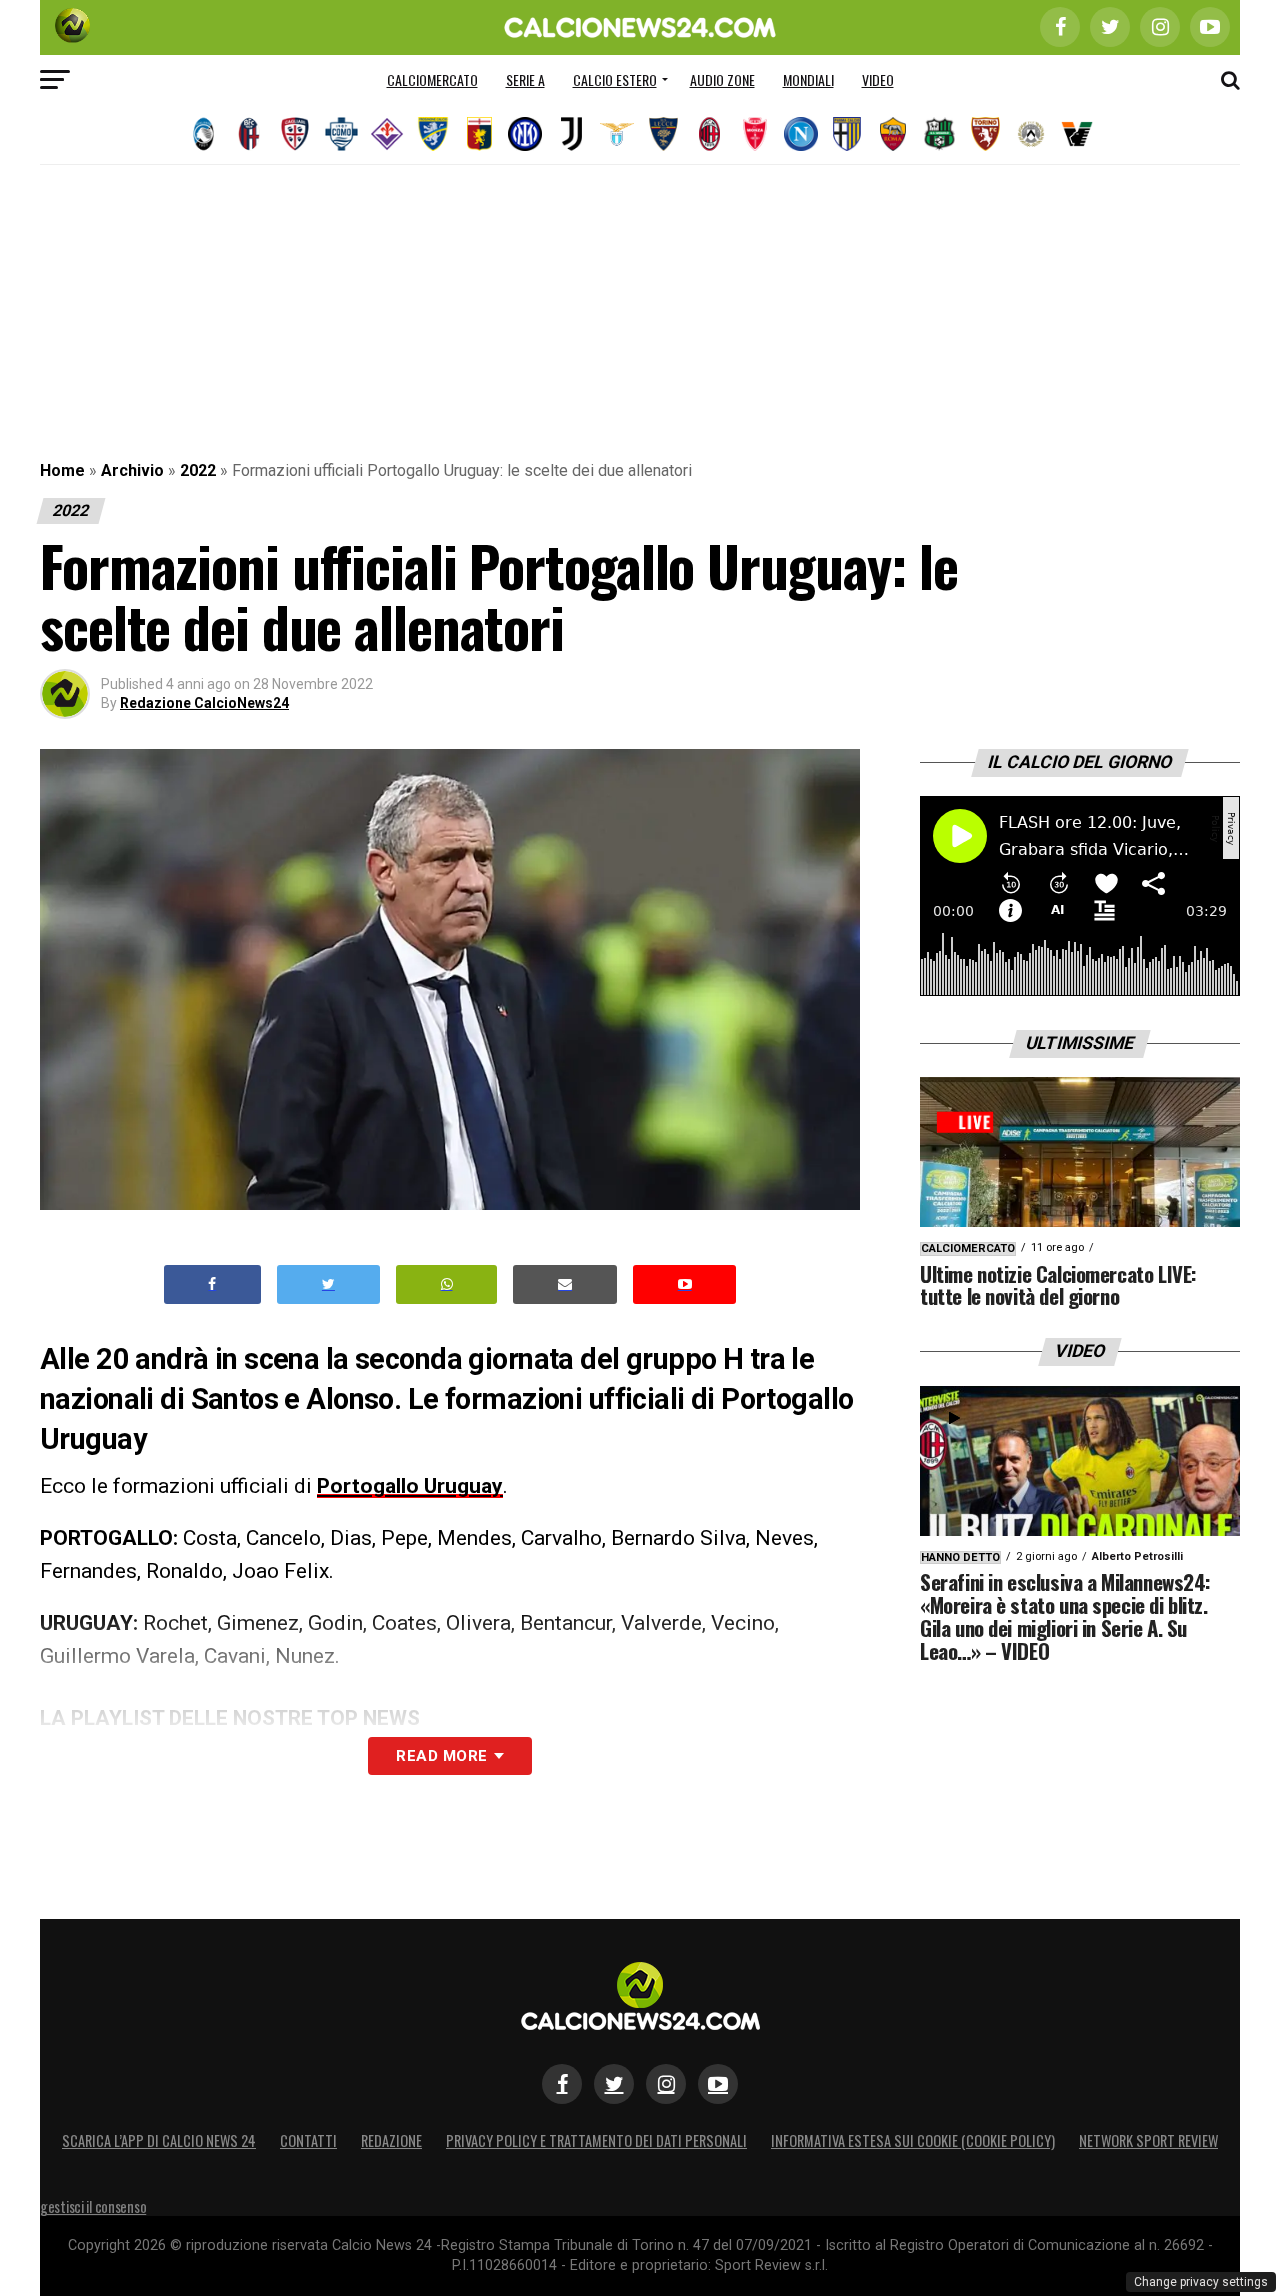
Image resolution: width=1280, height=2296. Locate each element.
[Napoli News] (801, 134)
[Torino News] (985, 134)
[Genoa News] (479, 134)
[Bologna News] (249, 134)
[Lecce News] (663, 134)
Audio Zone (722, 79)
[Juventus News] (571, 134)
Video (878, 79)
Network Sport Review (1148, 2140)
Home (62, 470)
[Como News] (341, 134)
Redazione (391, 2140)
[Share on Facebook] (213, 1284)
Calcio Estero (615, 79)
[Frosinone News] (433, 134)
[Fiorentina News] (387, 134)
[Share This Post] (447, 1284)
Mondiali (808, 79)
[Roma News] (893, 134)
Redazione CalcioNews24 (204, 703)
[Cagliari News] (295, 134)
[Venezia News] (1077, 134)
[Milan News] (709, 134)
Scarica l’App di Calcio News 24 (159, 2140)
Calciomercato (432, 79)
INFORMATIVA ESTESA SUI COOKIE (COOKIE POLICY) (913, 2140)
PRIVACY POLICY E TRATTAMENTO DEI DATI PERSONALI (596, 2140)
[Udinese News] (1031, 134)
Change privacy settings (1201, 2282)
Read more (441, 1756)
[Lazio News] (617, 134)
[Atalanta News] (203, 134)
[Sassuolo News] (939, 134)
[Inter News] (525, 134)
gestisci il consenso (93, 2206)
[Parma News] (847, 134)
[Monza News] (755, 134)
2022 (198, 470)
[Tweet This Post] (328, 1284)
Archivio (132, 470)
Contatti (308, 2140)
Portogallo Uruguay (410, 1486)
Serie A (525, 79)
